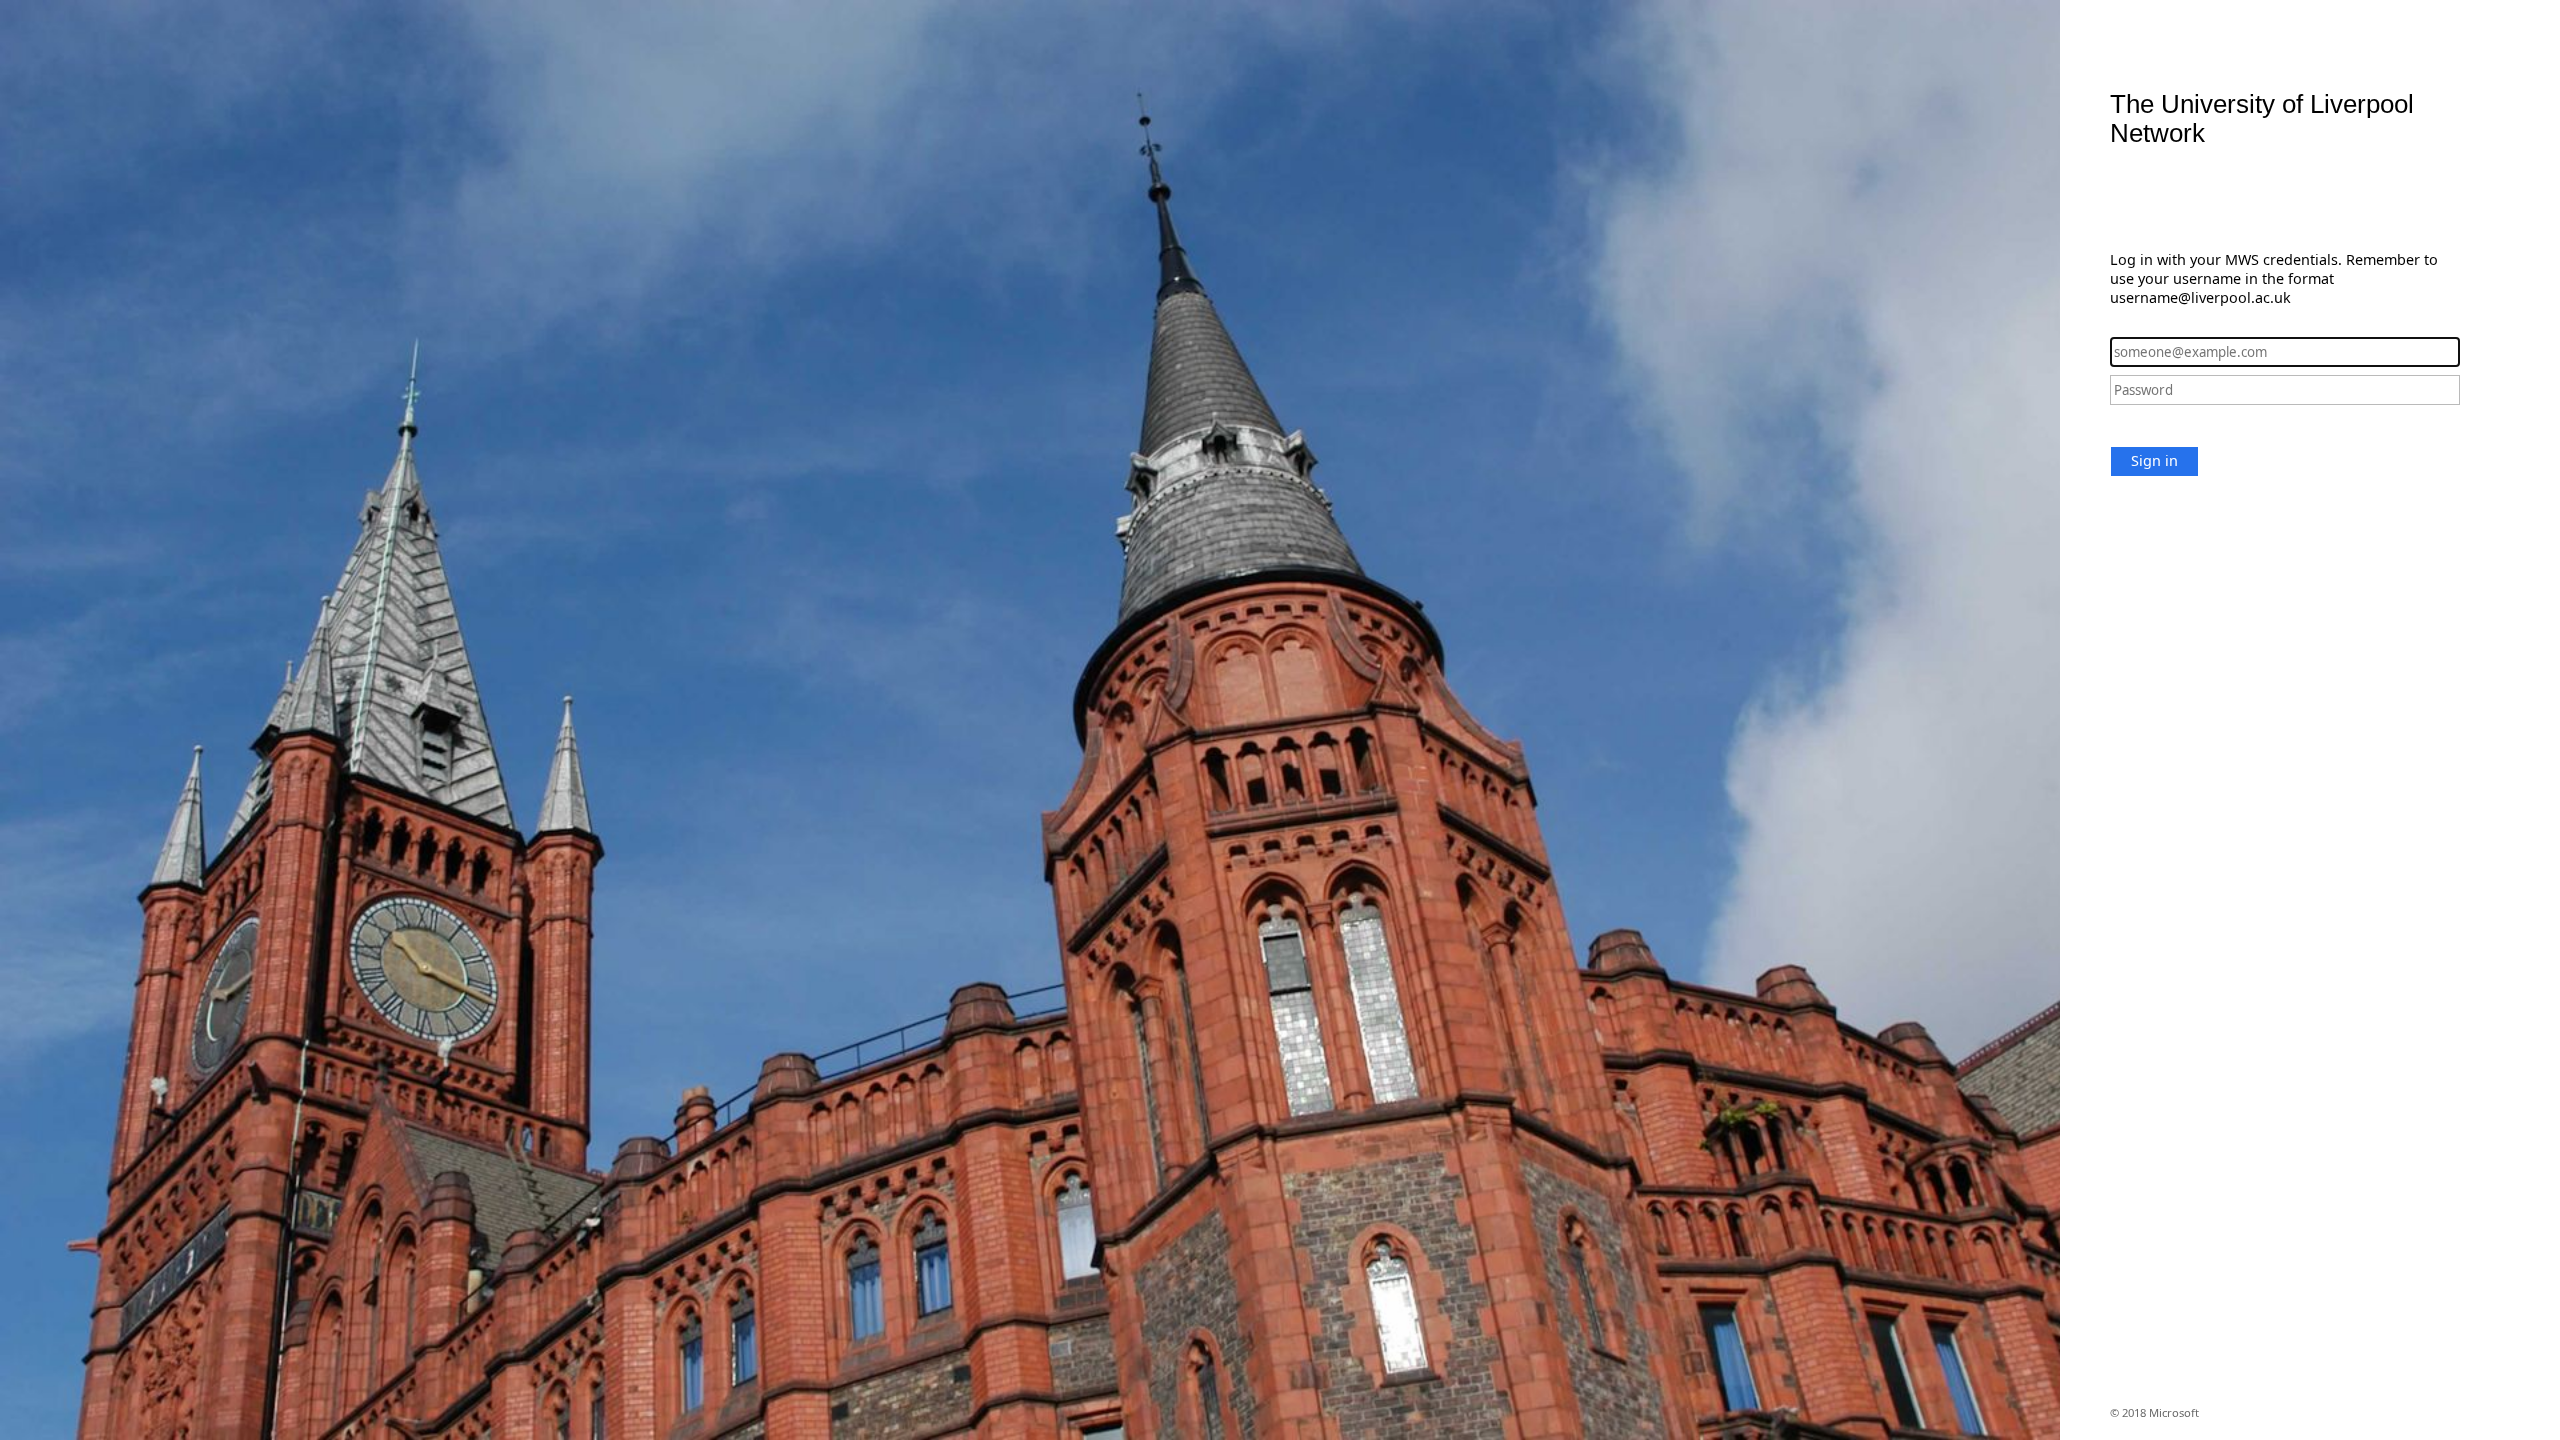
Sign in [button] (2154, 460)
